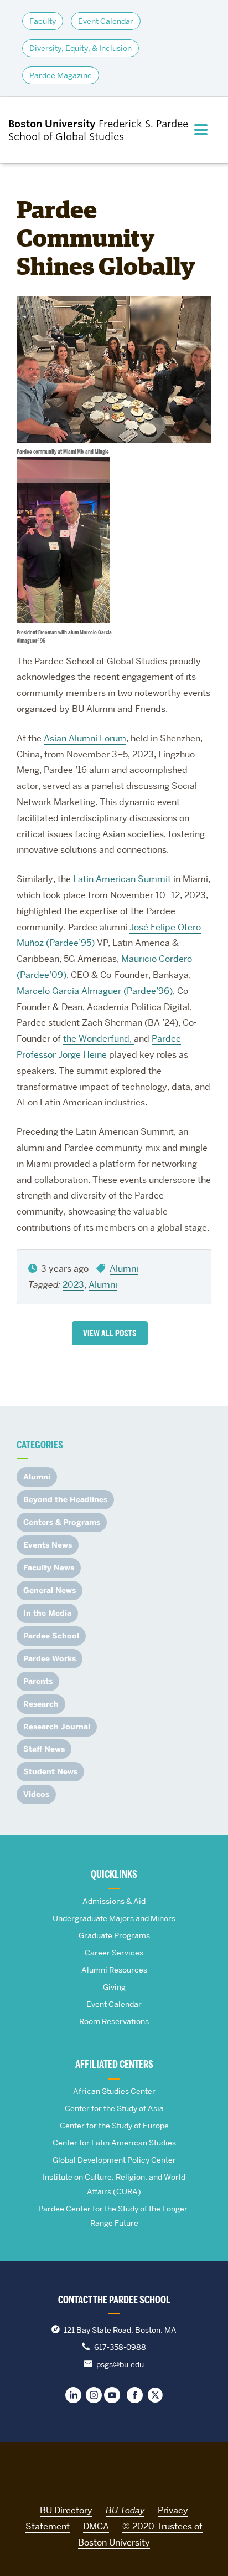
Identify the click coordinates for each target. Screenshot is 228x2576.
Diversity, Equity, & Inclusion (81, 48)
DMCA (96, 2526)
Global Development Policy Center (114, 2160)
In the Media (47, 1613)
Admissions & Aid (114, 1901)
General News (50, 1591)
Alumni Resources (114, 1970)
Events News (48, 1545)
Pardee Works (50, 1659)
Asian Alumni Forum (85, 738)
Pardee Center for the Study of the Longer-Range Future (114, 2216)
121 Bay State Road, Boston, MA (120, 2330)
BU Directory (66, 2510)
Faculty (43, 21)
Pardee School (51, 1636)
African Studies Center (114, 2091)
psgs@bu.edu (120, 2364)
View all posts (110, 1333)
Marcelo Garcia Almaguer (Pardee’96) (95, 991)
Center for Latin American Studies (114, 2143)
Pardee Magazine (61, 75)
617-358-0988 (120, 2347)
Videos (36, 1794)
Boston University (114, 2472)
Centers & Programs (62, 1522)
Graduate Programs (114, 1935)
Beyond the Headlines (65, 1500)
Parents (38, 1681)
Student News (50, 1772)
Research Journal (57, 1727)
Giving (114, 1987)
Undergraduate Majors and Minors (114, 1918)
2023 (73, 1285)
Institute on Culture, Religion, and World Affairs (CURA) (114, 2184)
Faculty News (49, 1568)
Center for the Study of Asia (114, 2108)
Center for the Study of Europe (114, 2126)
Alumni (124, 1269)
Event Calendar (106, 21)
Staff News (44, 1749)
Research (41, 1704)
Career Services (114, 1953)
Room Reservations (114, 2021)
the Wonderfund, (99, 1039)
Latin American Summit (122, 879)
